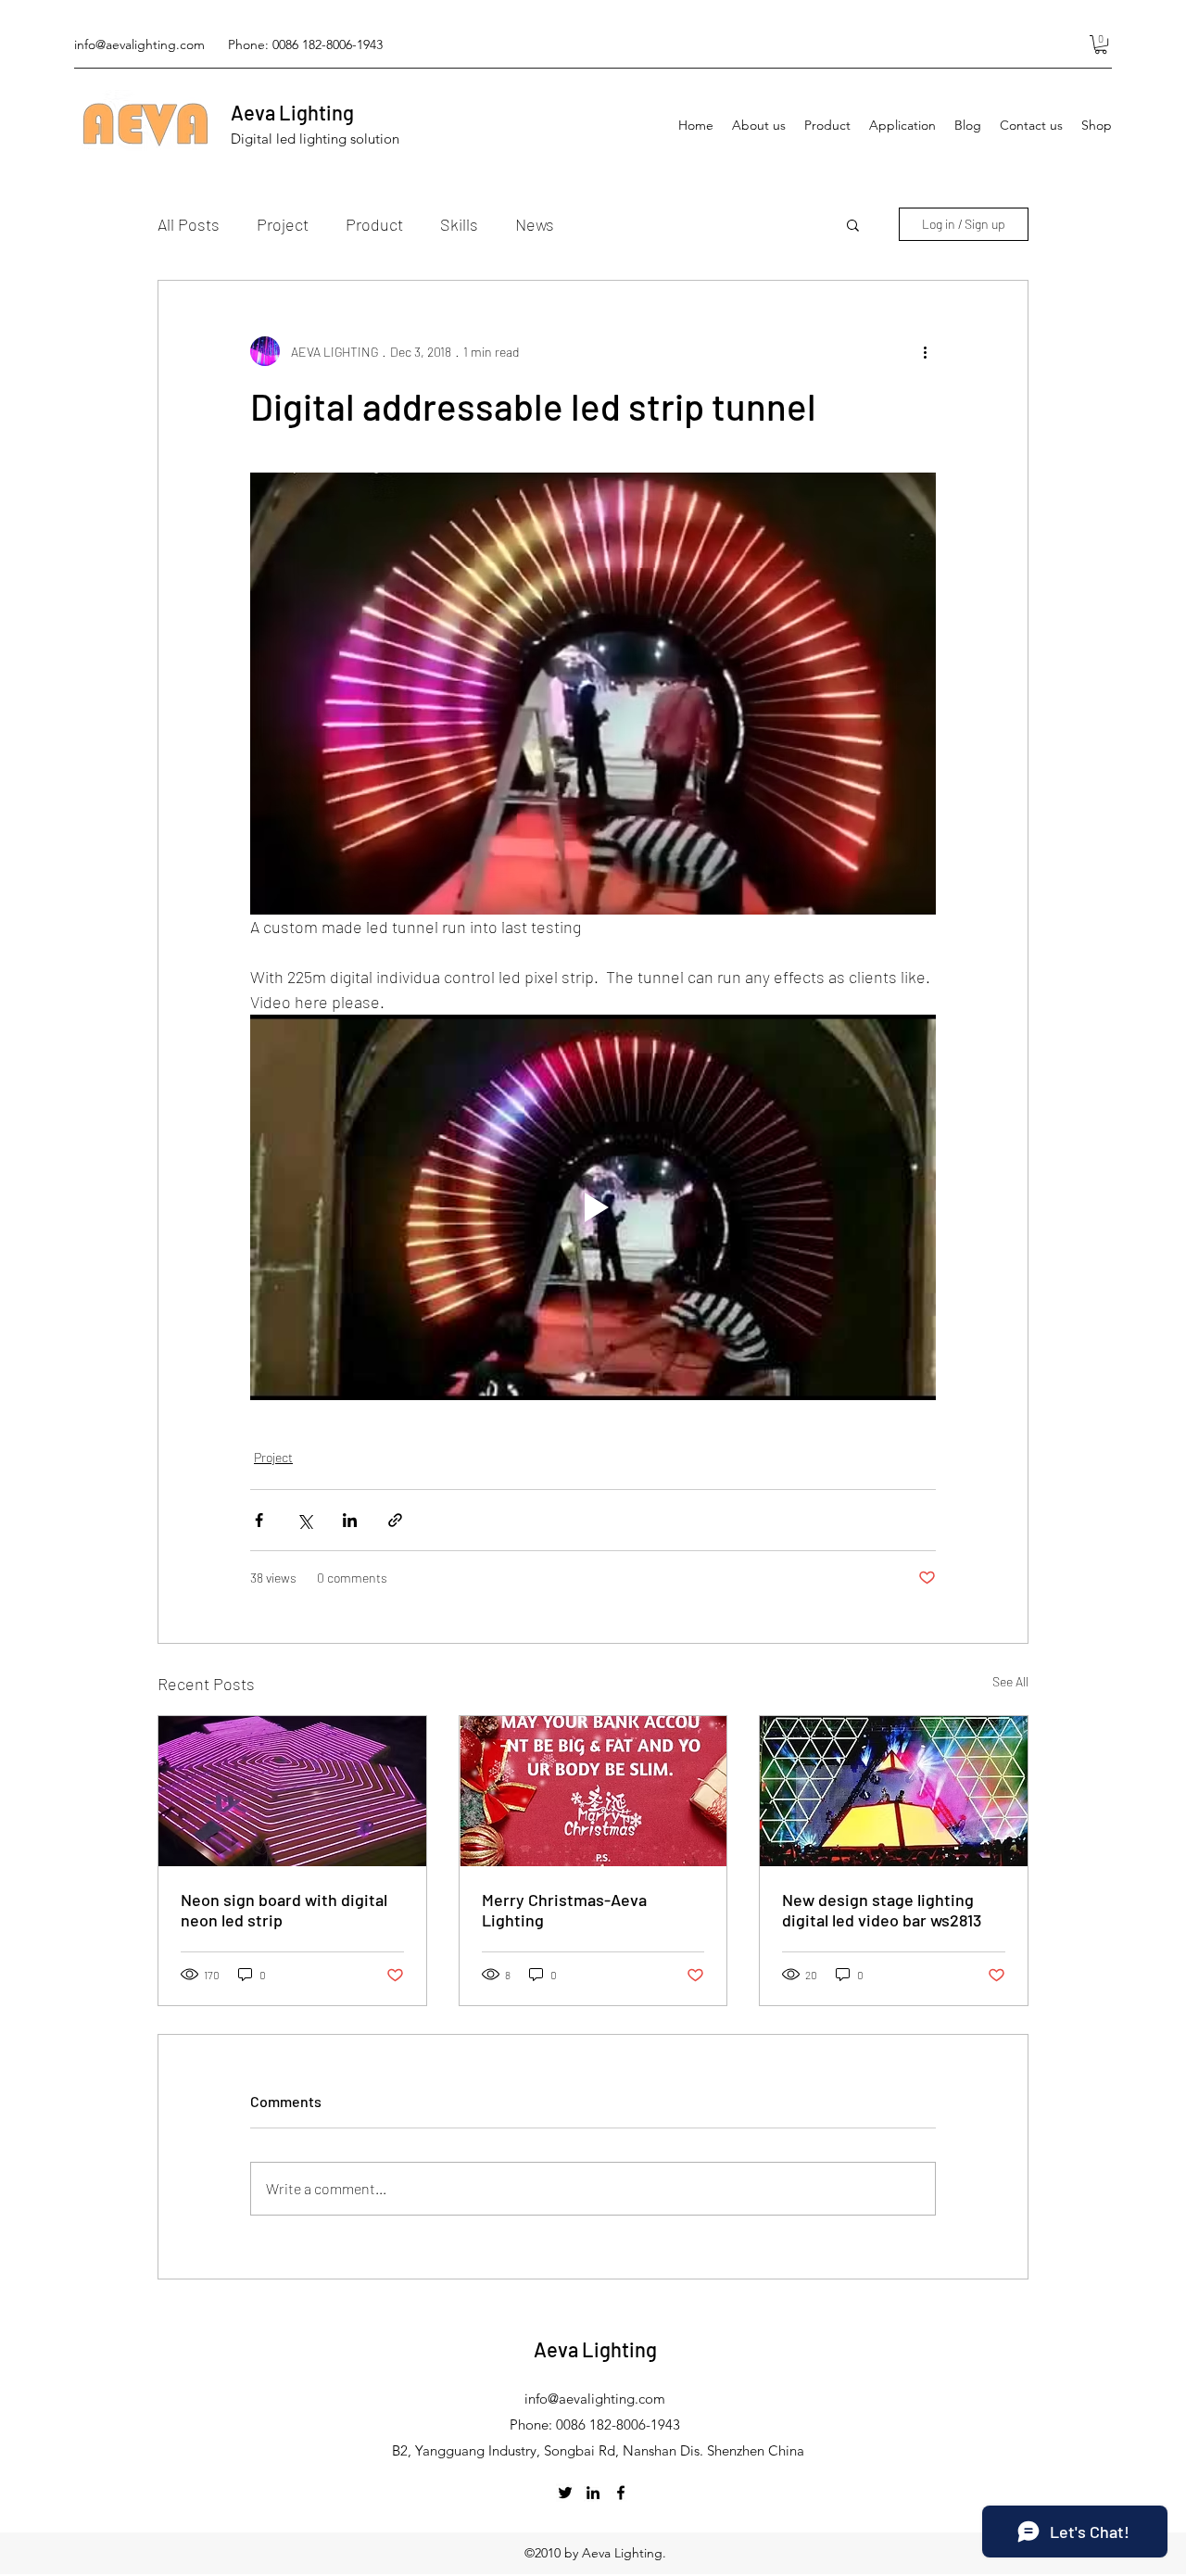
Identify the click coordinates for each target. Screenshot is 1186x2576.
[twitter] (565, 2493)
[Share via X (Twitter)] (304, 1520)
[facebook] (621, 2493)
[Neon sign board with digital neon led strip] (292, 1791)
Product (374, 224)
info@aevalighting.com (139, 44)
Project (283, 224)
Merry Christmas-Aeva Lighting (564, 1910)
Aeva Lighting (292, 112)
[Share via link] (395, 1520)
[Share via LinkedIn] (350, 1520)
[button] (1101, 44)
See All (1010, 1681)
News (535, 224)
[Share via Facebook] (259, 1520)
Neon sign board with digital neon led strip (284, 1910)
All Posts (189, 224)
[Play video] (593, 1207)
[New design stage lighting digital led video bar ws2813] (894, 1791)
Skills (459, 224)
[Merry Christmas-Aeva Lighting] (593, 1791)
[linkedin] (593, 2493)
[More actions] (925, 351)
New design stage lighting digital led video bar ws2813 (882, 1910)
